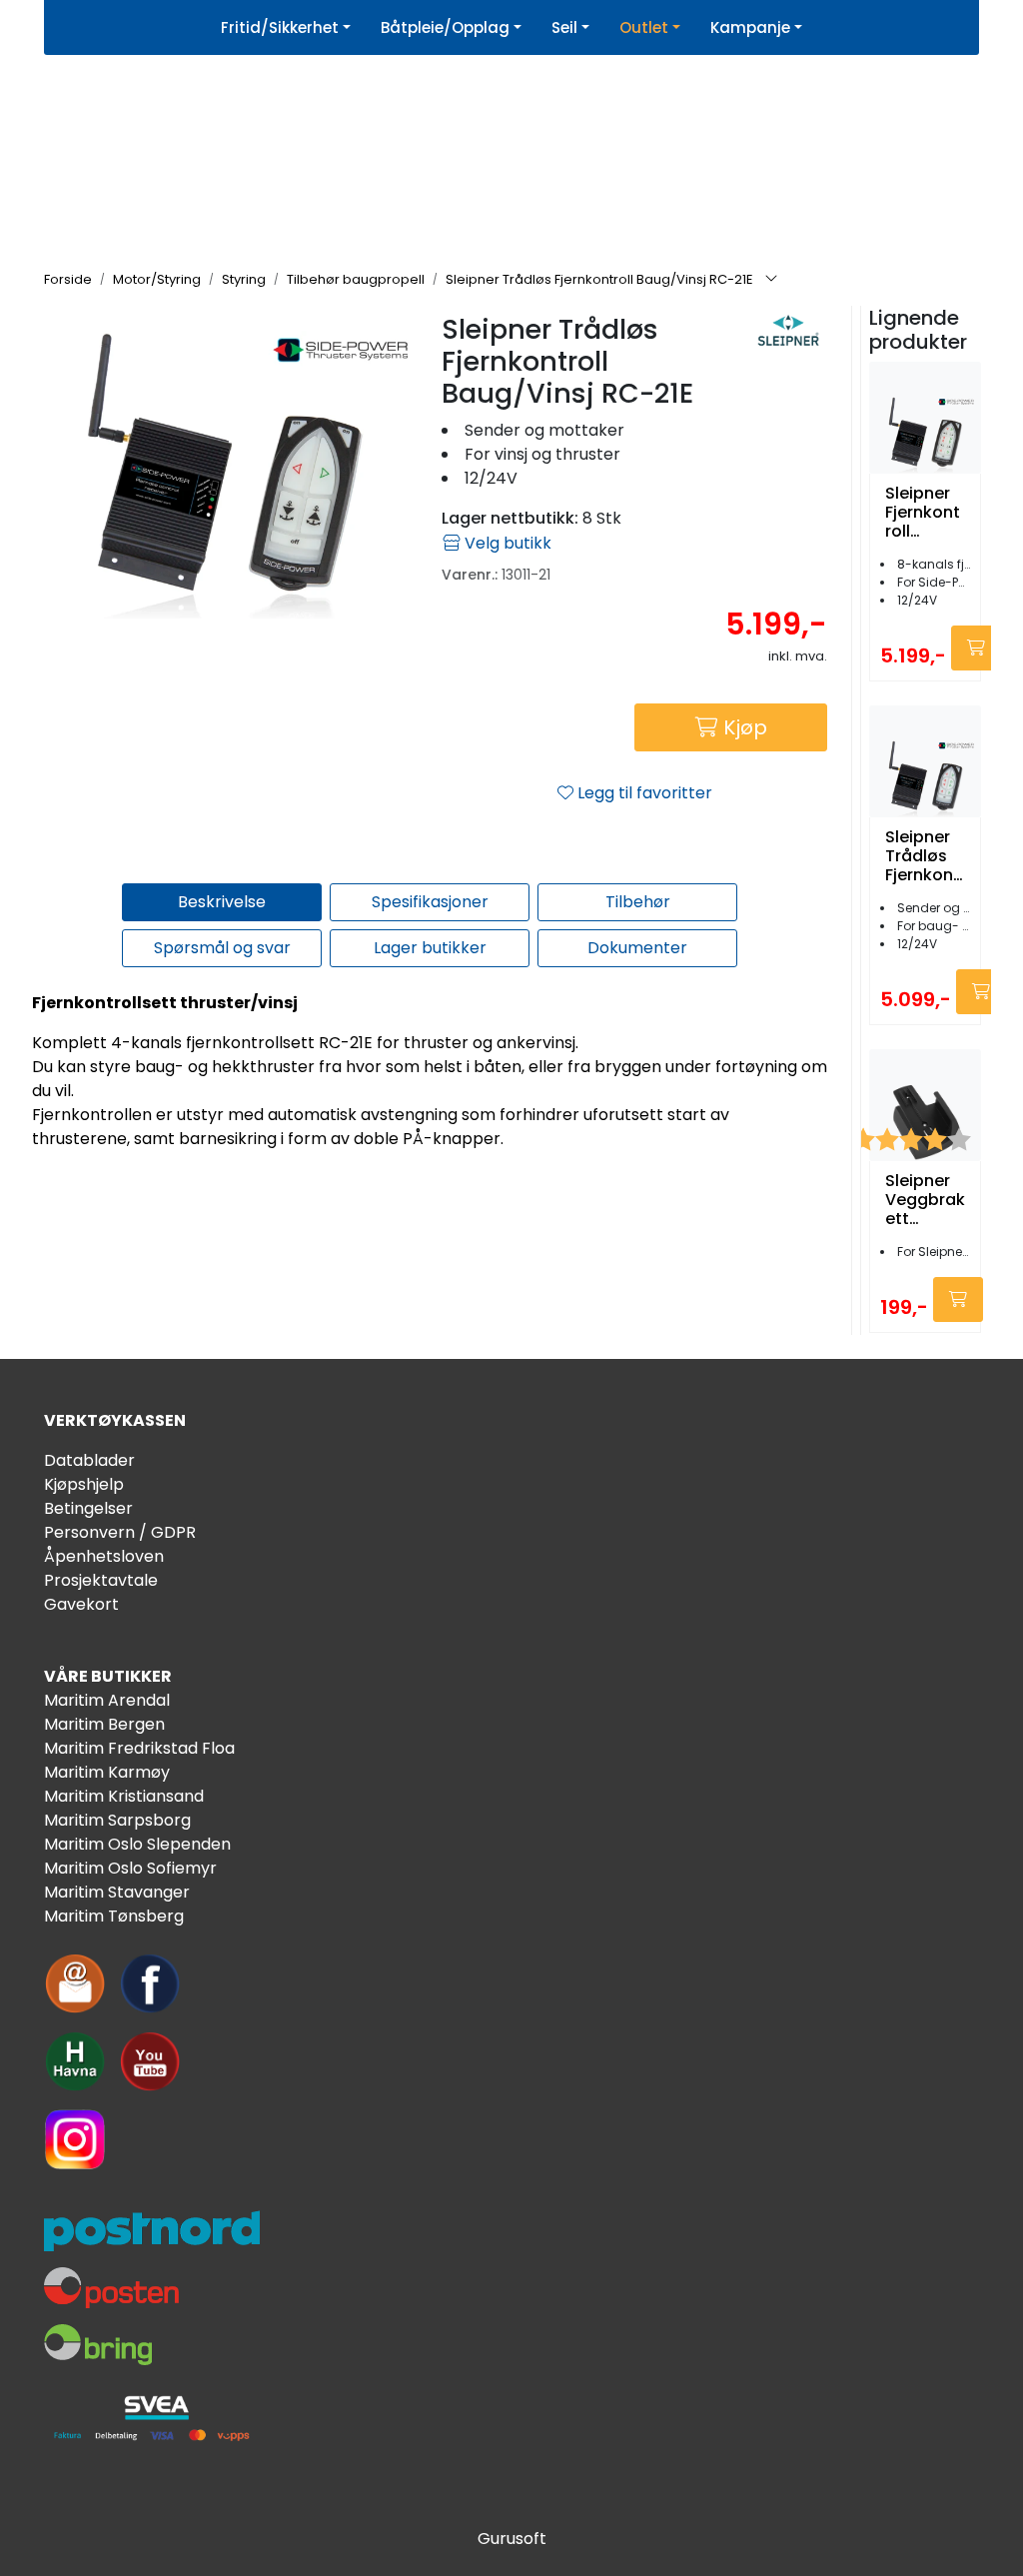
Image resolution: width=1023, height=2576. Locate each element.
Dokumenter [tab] (637, 948)
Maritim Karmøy (107, 1772)
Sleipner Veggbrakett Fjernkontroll (925, 1200)
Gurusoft (512, 2539)
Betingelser (88, 1508)
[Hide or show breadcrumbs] (771, 280)
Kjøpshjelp (84, 1484)
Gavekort (81, 1604)
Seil (564, 27)
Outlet (644, 27)
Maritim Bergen (104, 1724)
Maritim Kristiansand (124, 1796)
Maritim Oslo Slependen (137, 1844)
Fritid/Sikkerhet (280, 27)
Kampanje (750, 27)
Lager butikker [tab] (430, 948)
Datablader (89, 1460)
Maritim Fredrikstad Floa (139, 1748)
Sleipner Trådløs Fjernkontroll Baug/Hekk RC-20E (925, 856)
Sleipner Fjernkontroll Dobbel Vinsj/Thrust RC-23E (923, 513)
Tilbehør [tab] (638, 902)
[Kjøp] (976, 648)
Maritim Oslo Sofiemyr (130, 1868)
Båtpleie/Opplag (445, 27)
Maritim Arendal (107, 1700)
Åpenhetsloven (104, 1556)
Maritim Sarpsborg (117, 1820)
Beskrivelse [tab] (222, 902)
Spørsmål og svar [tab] (222, 948)
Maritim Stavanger (117, 1892)
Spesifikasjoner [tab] (430, 902)
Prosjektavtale (101, 1580)
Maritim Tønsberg (114, 1916)
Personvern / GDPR (120, 1532)
